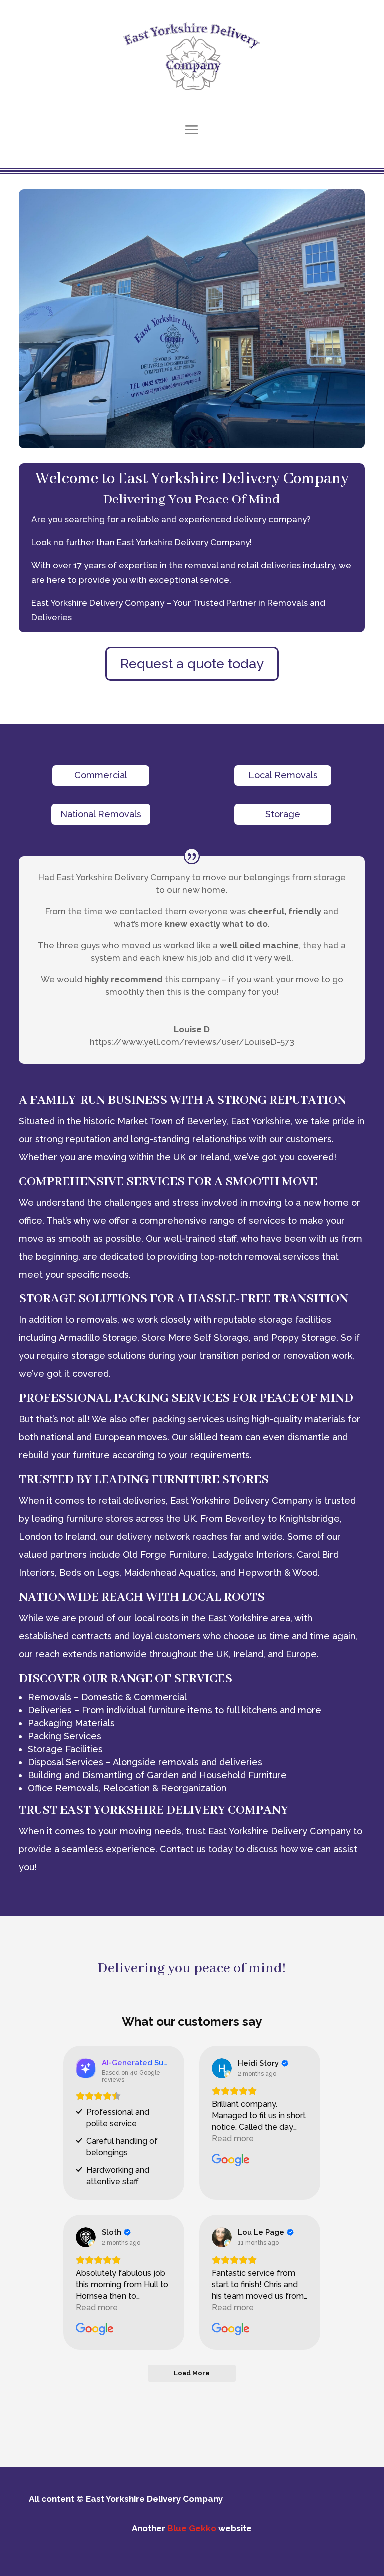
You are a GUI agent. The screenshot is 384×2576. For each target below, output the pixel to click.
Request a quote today (192, 664)
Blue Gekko (192, 2528)
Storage (283, 814)
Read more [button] (233, 2139)
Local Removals (283, 775)
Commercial (101, 775)
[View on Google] (222, 2068)
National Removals (101, 814)
